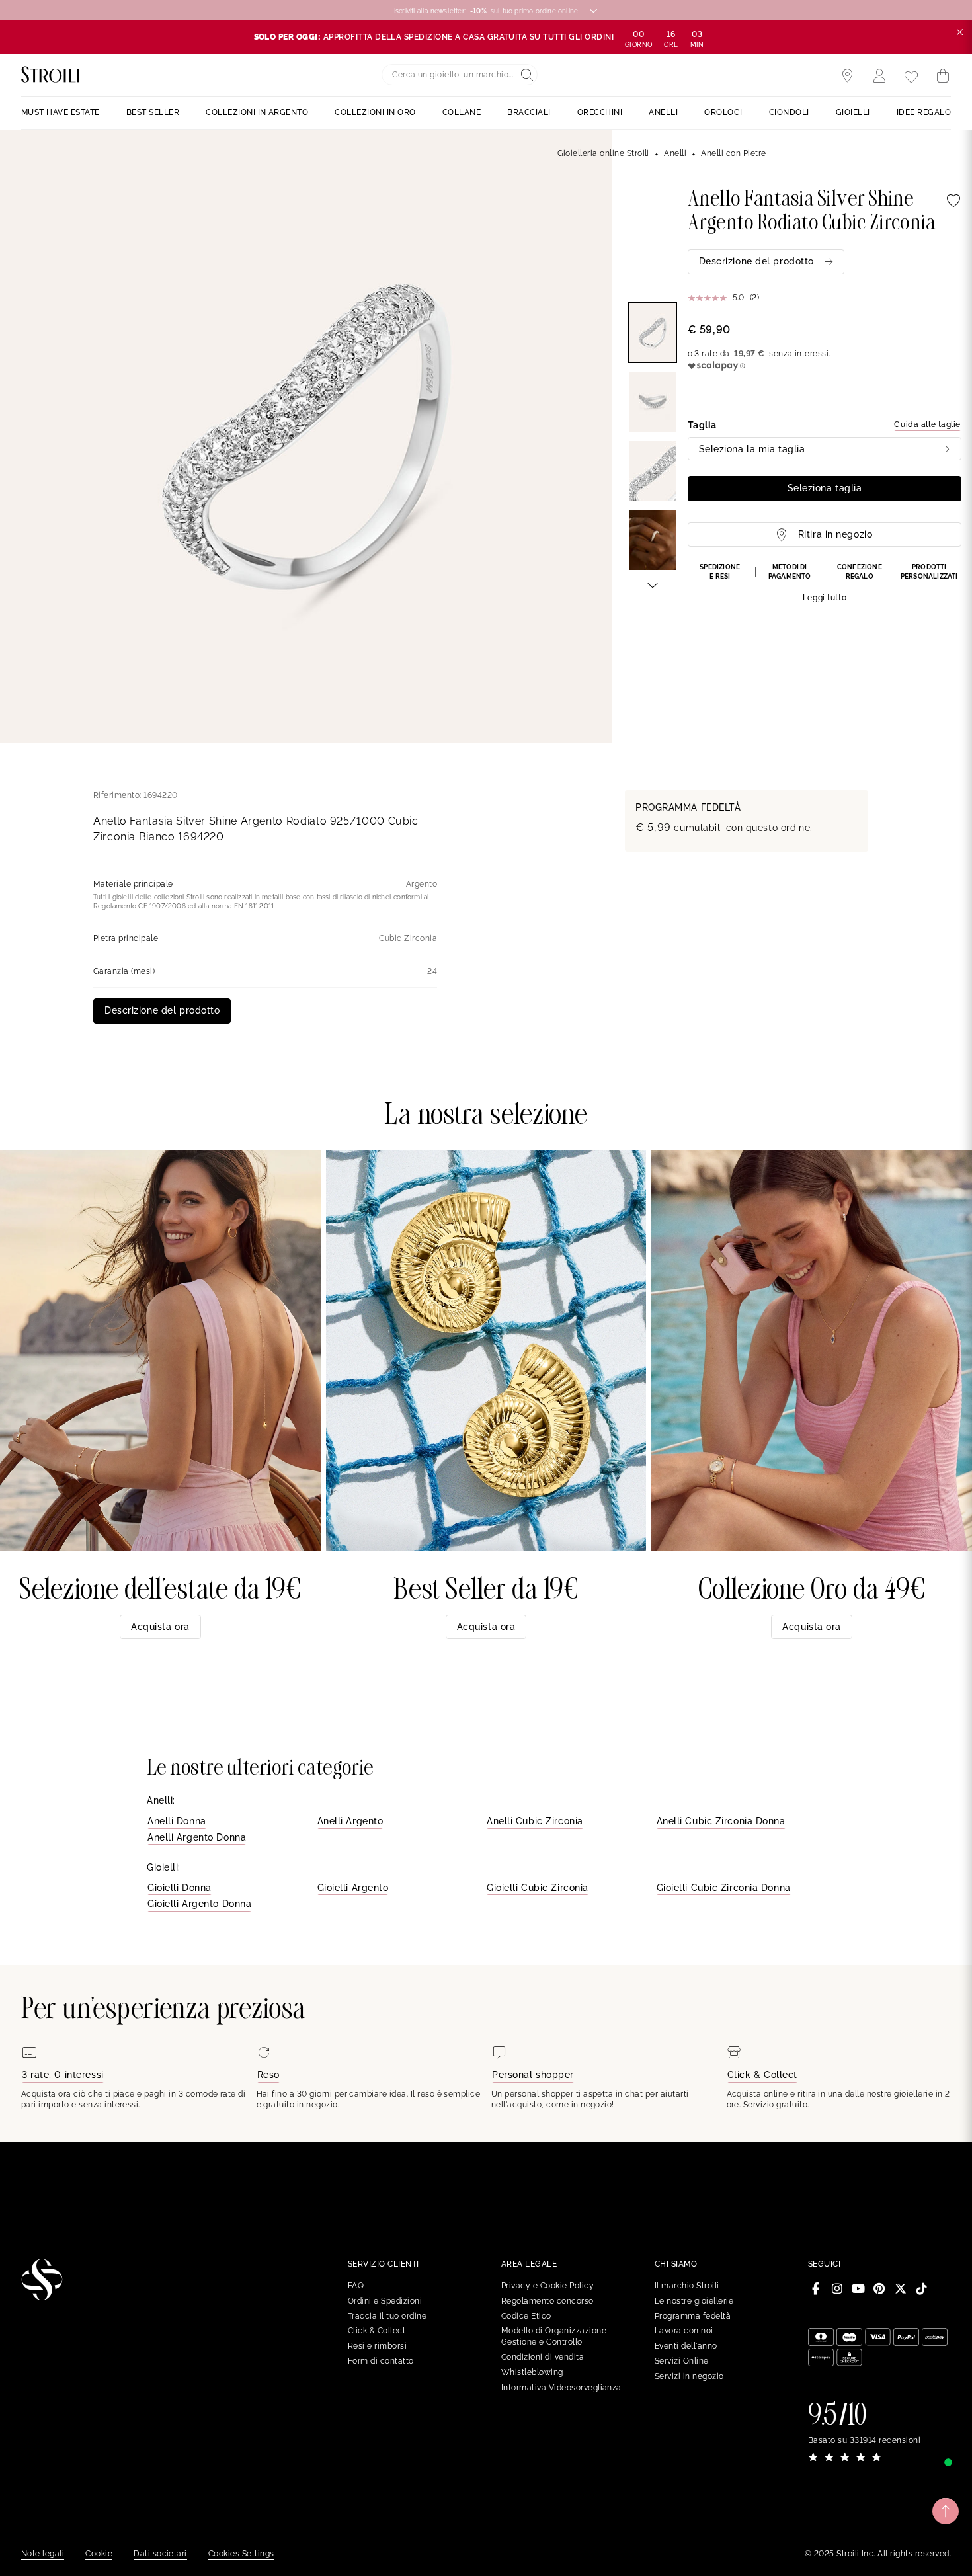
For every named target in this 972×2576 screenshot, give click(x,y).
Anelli (675, 153)
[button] (825, 584)
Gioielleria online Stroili (603, 153)
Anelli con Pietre (733, 153)
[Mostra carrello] (943, 76)
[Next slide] (653, 584)
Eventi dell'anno (686, 2346)
